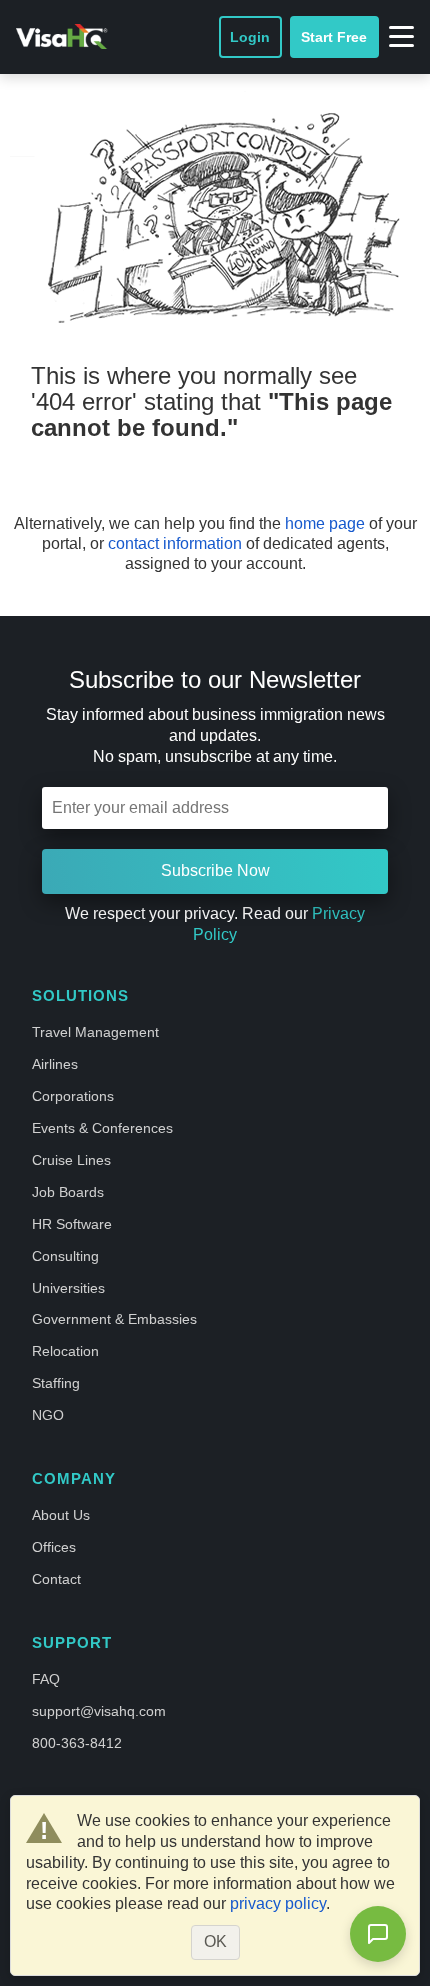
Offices (54, 1547)
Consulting (65, 1256)
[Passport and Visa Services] (62, 36)
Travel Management (95, 1032)
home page (325, 523)
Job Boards (68, 1192)
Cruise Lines (71, 1160)
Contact (56, 1579)
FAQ (46, 1679)
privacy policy (278, 1903)
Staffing (56, 1383)
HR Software (72, 1224)
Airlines (55, 1064)
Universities (68, 1288)
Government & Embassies (114, 1319)
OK (215, 1941)
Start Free (334, 37)
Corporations (73, 1096)
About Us (61, 1515)
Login (250, 37)
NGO (48, 1415)
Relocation (65, 1351)
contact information (175, 543)
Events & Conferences (102, 1128)
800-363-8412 (77, 1743)
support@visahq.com (99, 1711)
